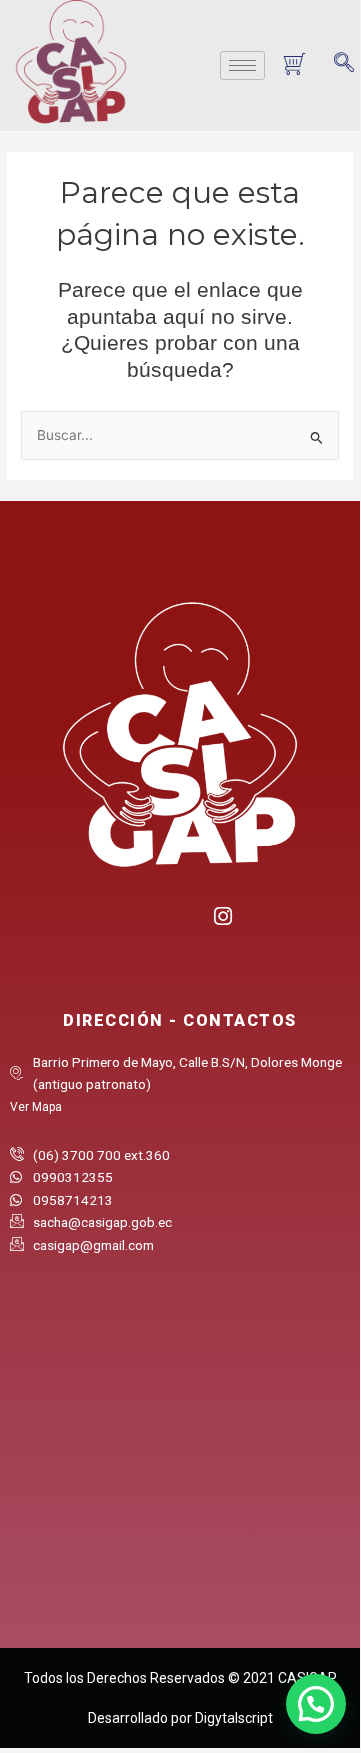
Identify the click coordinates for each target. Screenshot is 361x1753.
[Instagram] (221, 913)
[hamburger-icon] (242, 65)
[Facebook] (139, 923)
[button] (343, 63)
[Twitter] (180, 923)
